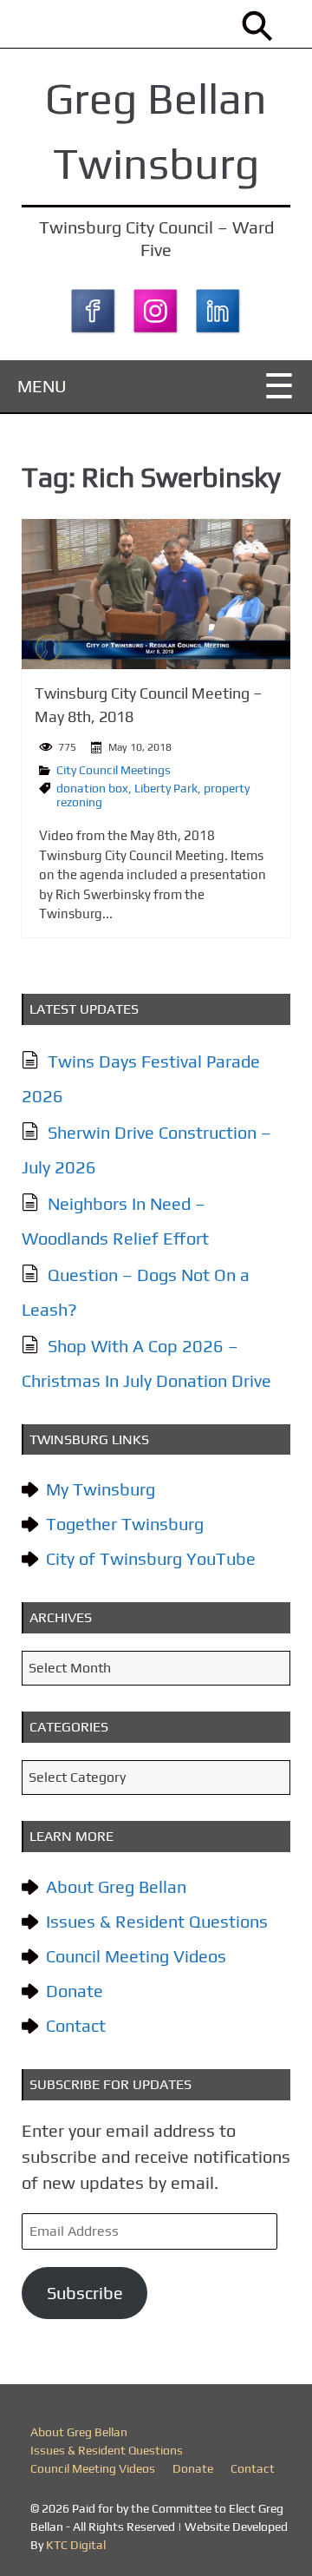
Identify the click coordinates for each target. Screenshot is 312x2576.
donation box (92, 788)
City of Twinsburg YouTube (151, 1558)
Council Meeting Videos (136, 1956)
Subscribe (85, 2293)
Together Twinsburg (125, 1524)
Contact (76, 2025)
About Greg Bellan (116, 1886)
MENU (42, 386)
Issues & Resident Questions (157, 1921)
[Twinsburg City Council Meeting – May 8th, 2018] (156, 594)
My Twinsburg (101, 1489)
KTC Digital (76, 2545)
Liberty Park (166, 788)
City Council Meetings (114, 770)
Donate (75, 1991)
